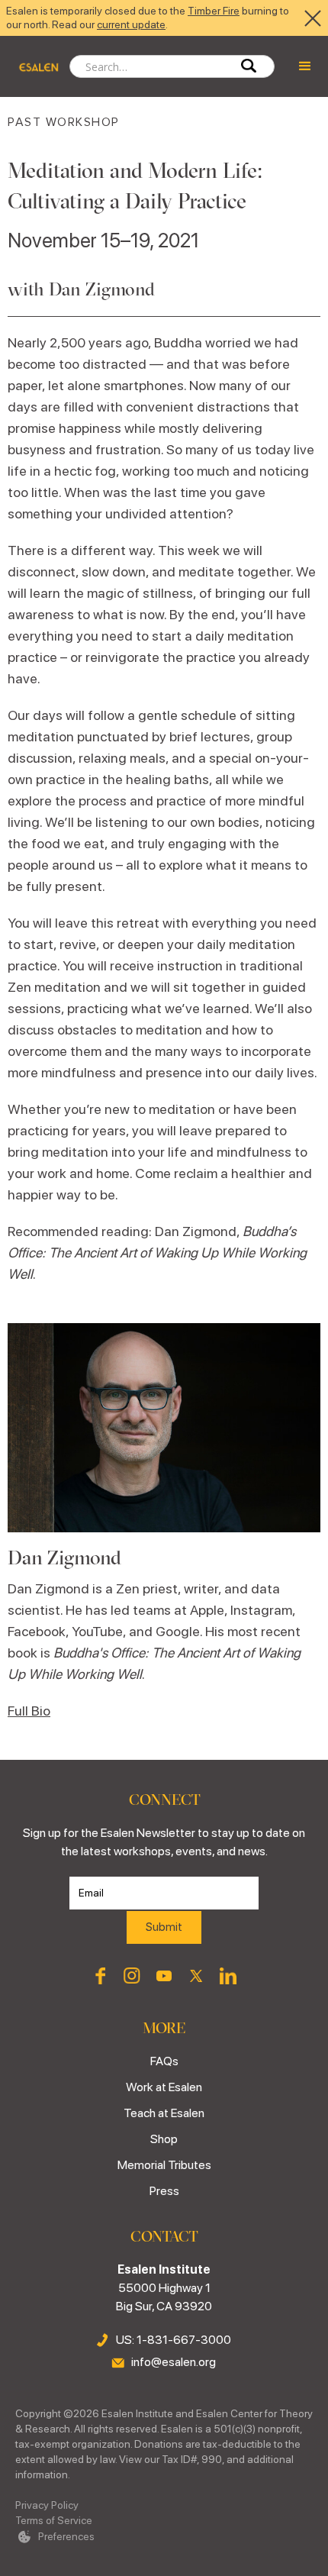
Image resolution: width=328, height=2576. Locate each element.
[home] (35, 66)
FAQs (164, 2061)
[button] (305, 66)
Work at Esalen (164, 2087)
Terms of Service (54, 2520)
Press (164, 2191)
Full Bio (29, 1711)
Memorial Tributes (164, 2165)
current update (131, 24)
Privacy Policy (47, 2505)
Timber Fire (214, 11)
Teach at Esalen (164, 2113)
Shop (164, 2139)
